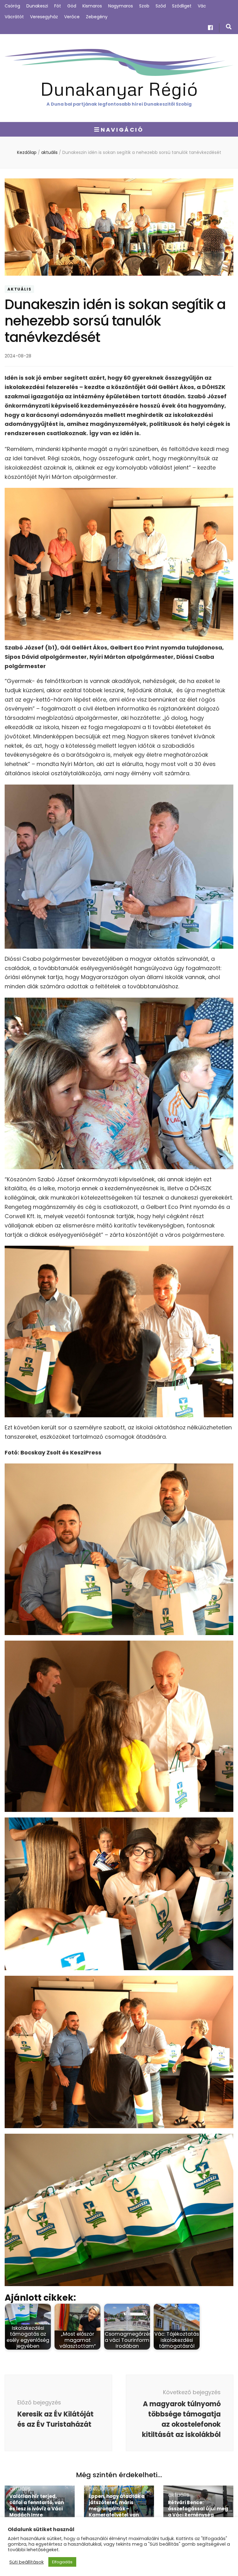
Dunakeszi (37, 6)
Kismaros (92, 6)
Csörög (12, 6)
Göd (72, 6)
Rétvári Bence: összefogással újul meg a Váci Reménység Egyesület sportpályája (198, 2512)
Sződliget (182, 6)
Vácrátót (14, 17)
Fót (58, 6)
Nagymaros (121, 6)
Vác (202, 6)
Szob (144, 6)
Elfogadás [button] (62, 2562)
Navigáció (122, 130)
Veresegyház (44, 17)
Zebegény (97, 17)
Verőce (72, 17)
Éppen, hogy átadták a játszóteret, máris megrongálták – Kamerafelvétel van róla (117, 2509)
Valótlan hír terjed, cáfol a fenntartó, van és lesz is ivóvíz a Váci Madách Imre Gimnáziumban (37, 2509)
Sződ (161, 6)
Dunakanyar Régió (119, 88)
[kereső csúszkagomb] (229, 27)
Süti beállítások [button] (26, 2562)
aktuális (19, 289)
